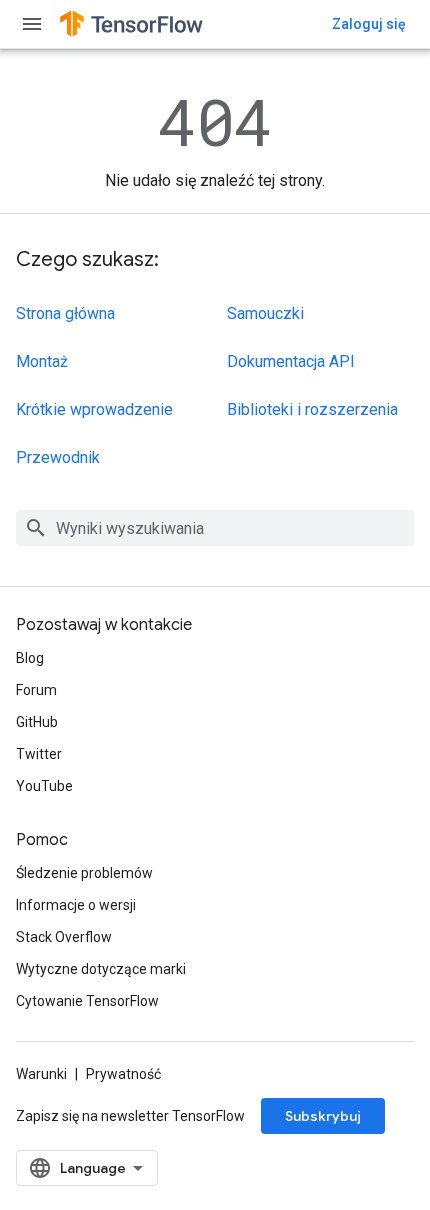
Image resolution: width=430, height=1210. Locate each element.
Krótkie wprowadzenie (94, 409)
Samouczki (265, 313)
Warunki (41, 1074)
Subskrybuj (323, 1116)
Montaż (42, 361)
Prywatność (123, 1074)
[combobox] (215, 528)
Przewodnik (58, 457)
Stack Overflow (64, 937)
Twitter (39, 754)
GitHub (37, 722)
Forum (36, 690)
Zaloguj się (369, 24)
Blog (30, 658)
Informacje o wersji (76, 905)
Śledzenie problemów (84, 873)
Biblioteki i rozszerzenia (312, 409)
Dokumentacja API (291, 361)
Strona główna (65, 313)
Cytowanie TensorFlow (87, 1001)
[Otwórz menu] (32, 24)
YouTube (44, 786)
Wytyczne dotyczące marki (101, 969)
